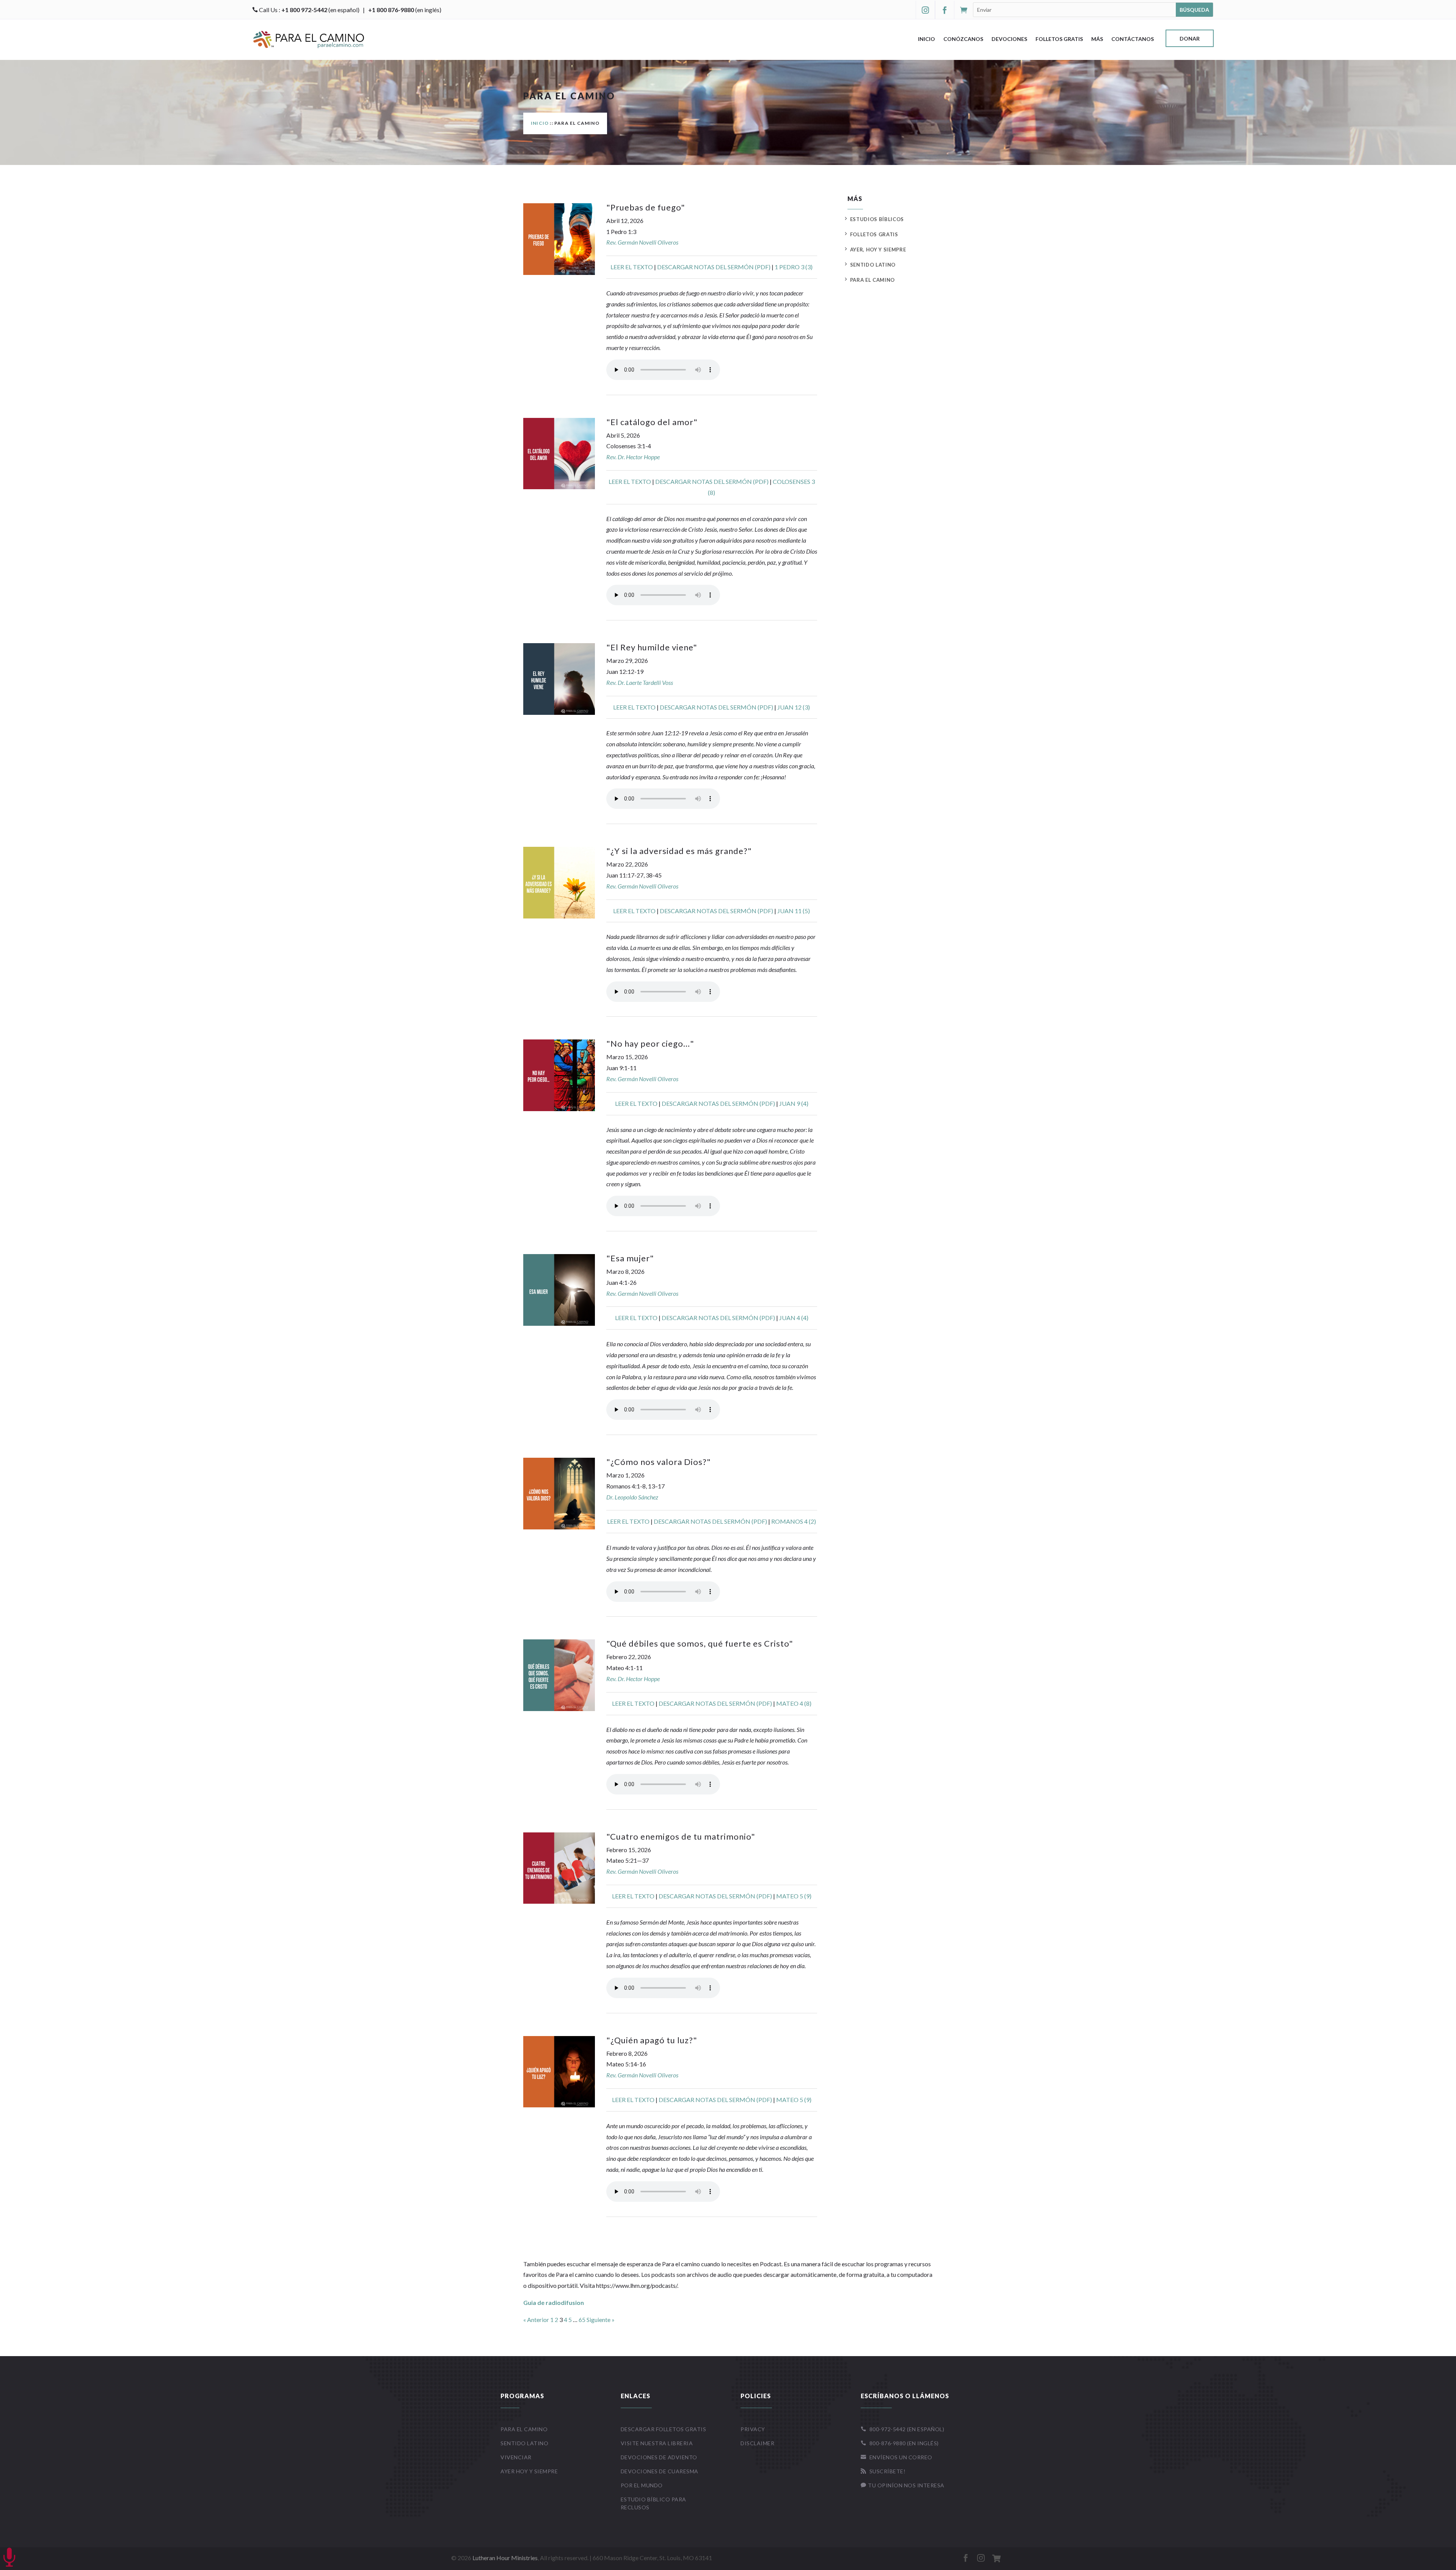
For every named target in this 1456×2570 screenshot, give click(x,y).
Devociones (1009, 39)
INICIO (540, 123)
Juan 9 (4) (794, 1103)
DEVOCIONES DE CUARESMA (660, 2471)
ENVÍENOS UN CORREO (897, 2457)
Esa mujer (630, 1258)
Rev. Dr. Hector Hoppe (633, 457)
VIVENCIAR (516, 2457)
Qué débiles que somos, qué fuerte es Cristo (700, 1643)
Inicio (926, 39)
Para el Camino (872, 280)
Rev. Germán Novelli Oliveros (642, 242)
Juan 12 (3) (794, 707)
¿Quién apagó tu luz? (652, 2040)
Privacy (753, 2429)
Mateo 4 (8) (794, 1703)
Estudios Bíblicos (877, 219)
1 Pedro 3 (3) (794, 267)
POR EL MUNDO (642, 2485)
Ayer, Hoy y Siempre (878, 250)
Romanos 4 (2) (794, 1521)
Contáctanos (1133, 39)
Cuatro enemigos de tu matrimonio (681, 1836)
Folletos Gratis (1059, 39)
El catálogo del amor (652, 422)
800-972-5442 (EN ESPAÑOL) (903, 2429)
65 (582, 2320)
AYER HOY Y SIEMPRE (529, 2471)
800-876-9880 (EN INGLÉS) (900, 2443)
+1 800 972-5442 (304, 10)
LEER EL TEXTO (632, 267)
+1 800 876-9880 (391, 10)
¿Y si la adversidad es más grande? (679, 851)
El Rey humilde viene (652, 647)
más (1097, 39)
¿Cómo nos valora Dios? (659, 1462)
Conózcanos (963, 39)
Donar (1190, 39)
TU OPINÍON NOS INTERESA (903, 2485)
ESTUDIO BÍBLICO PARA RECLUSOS (653, 2503)
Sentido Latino (873, 265)
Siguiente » (601, 2320)
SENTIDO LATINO (524, 2443)
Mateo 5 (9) (794, 1896)
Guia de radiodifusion (554, 2302)
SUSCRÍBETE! (883, 2471)
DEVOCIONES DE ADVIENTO (659, 2457)
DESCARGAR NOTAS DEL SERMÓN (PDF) (714, 267)
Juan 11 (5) (794, 911)
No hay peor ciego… (650, 1043)
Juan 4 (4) (794, 1318)
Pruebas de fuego (646, 207)
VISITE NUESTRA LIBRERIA (657, 2443)
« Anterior (536, 2320)
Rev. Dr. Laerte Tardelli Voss (640, 682)
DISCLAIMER (757, 2443)
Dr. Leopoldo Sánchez (632, 1497)
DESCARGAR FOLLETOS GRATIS (664, 2429)
